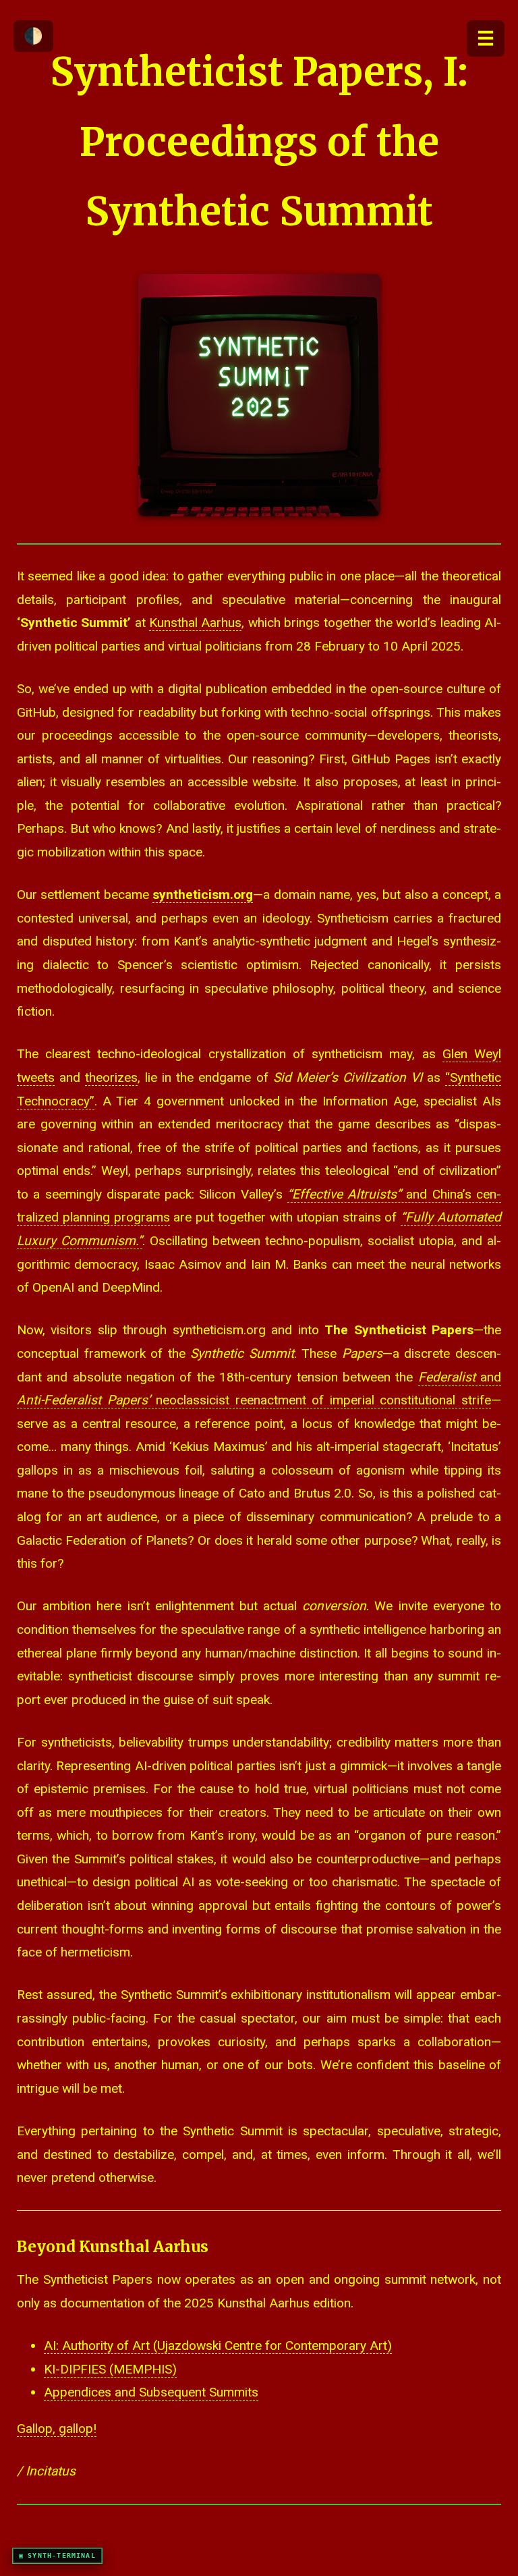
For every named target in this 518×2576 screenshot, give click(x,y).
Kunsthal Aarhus (195, 623)
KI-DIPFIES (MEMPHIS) (110, 2369)
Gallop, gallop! (57, 2429)
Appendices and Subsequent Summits (151, 2392)
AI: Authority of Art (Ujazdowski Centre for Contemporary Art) (218, 2346)
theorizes (111, 1077)
